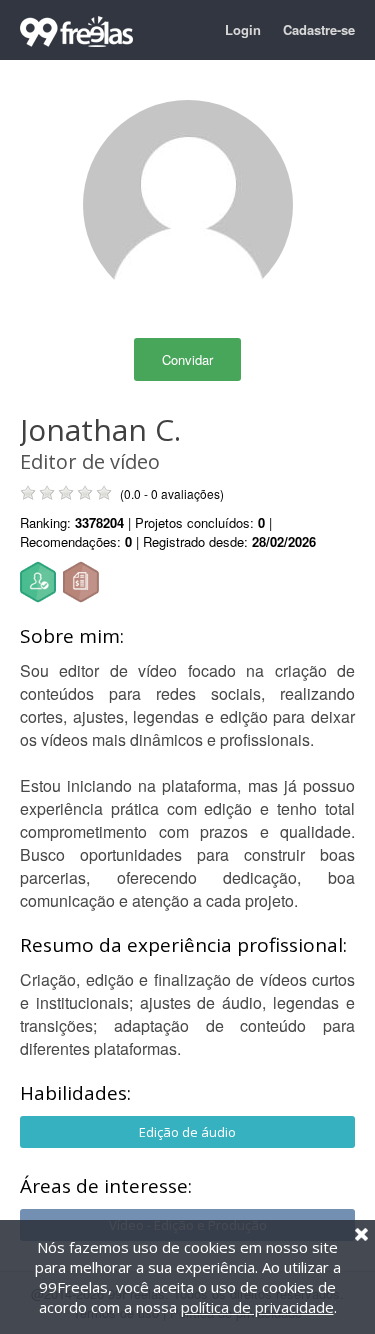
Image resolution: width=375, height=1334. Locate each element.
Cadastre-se (319, 29)
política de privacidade (257, 1307)
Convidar (187, 359)
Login (243, 29)
